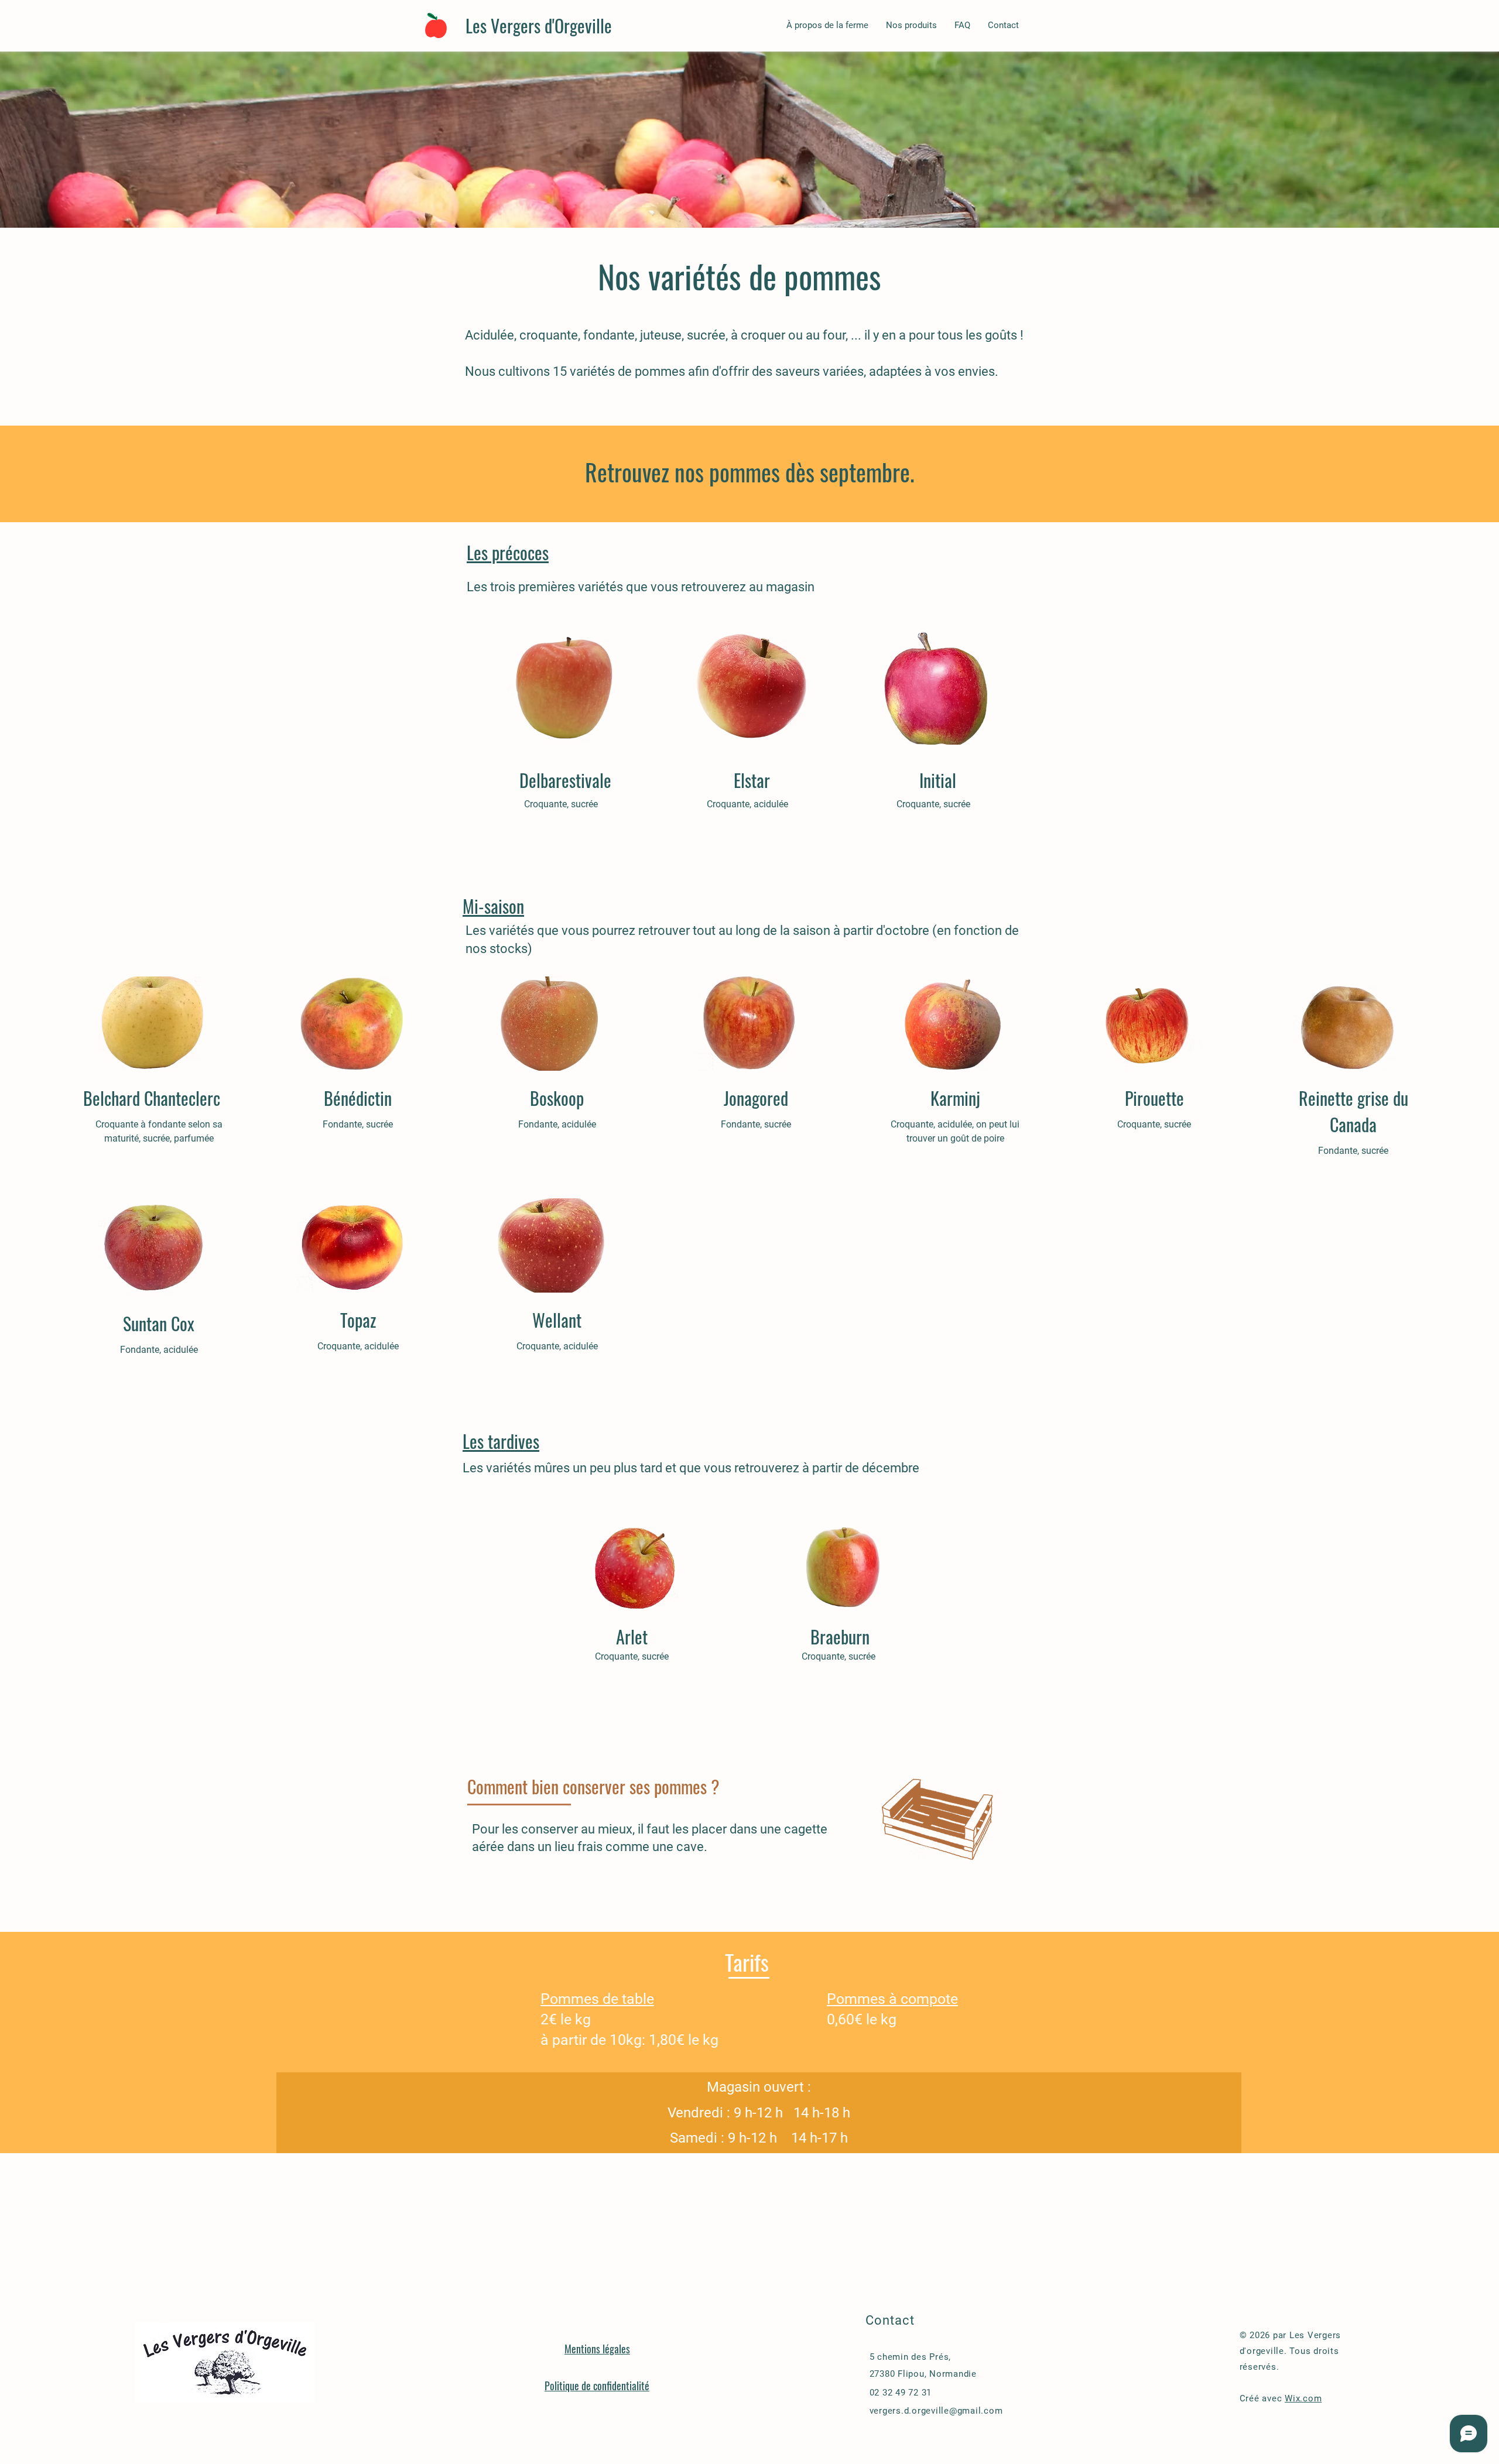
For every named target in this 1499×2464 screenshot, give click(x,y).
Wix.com (1303, 2398)
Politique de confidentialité (597, 2386)
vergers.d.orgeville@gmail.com (936, 2411)
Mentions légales (597, 2349)
